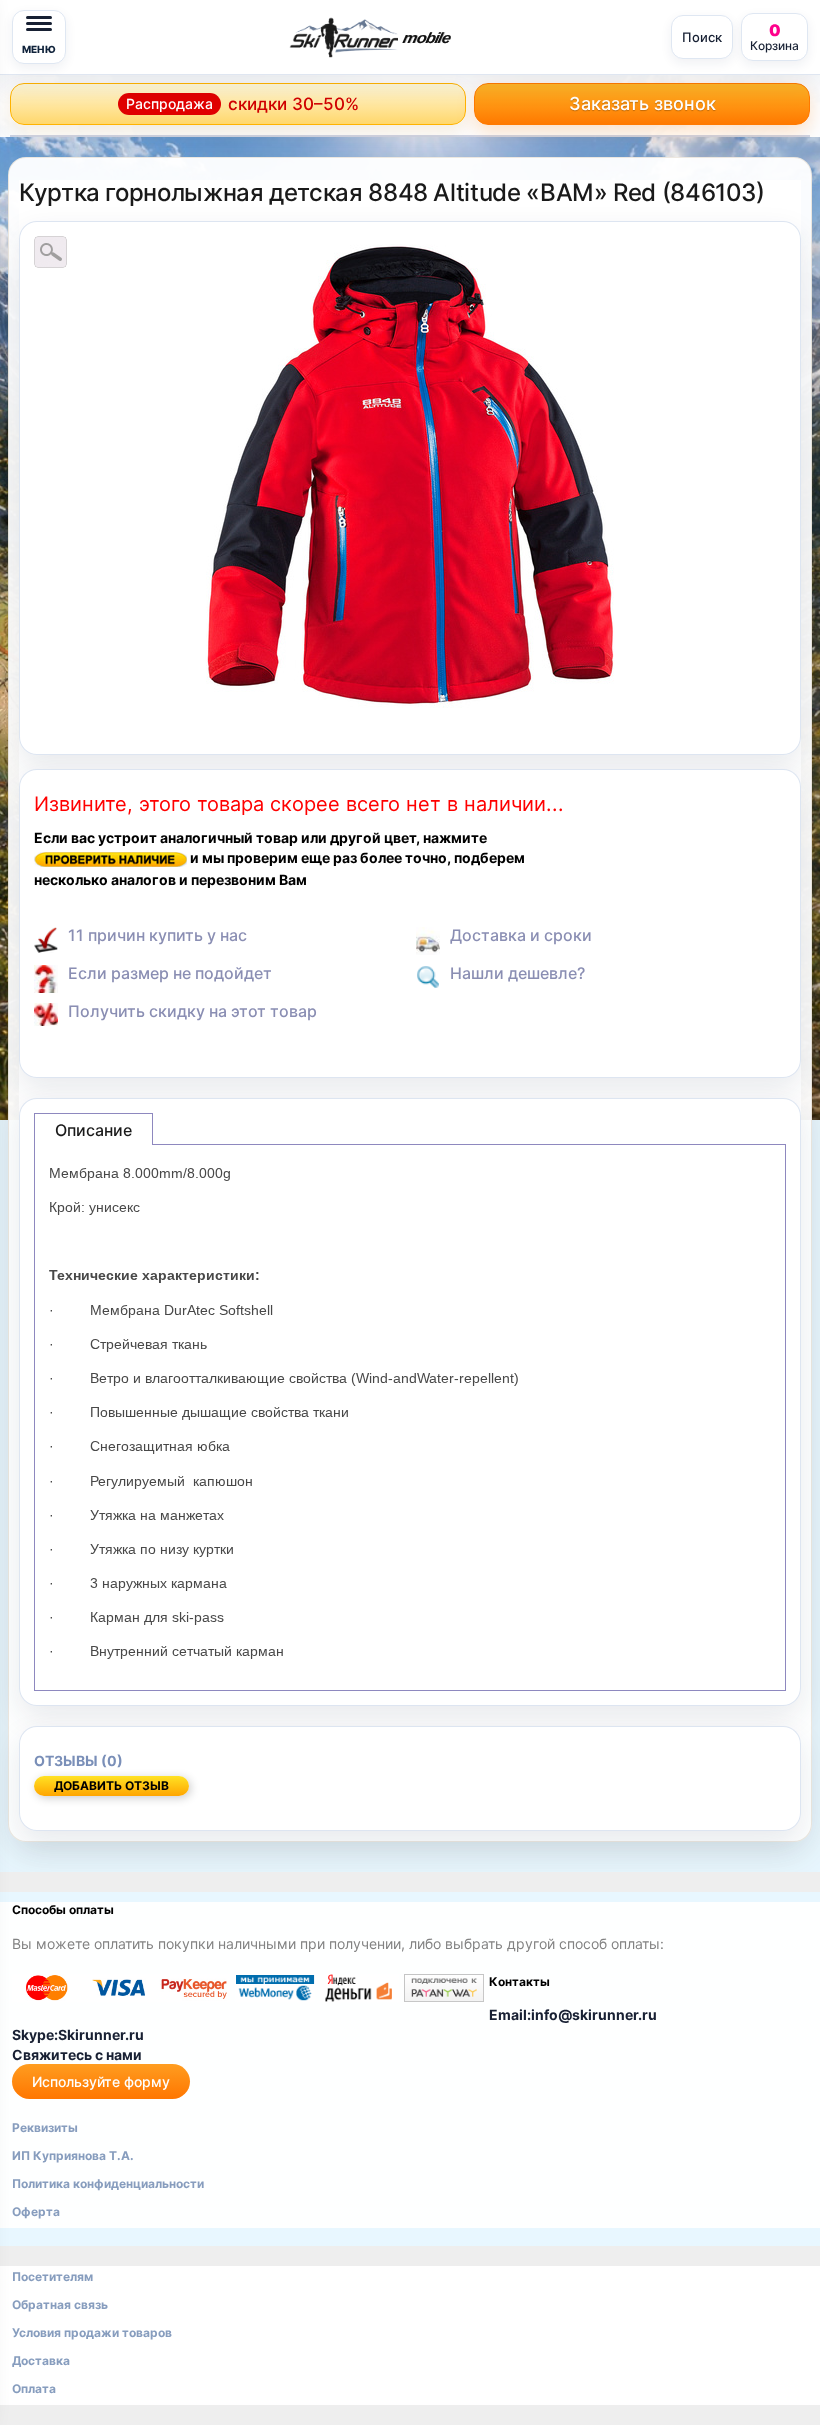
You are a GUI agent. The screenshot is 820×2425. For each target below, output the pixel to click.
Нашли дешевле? (517, 973)
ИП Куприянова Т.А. (73, 2155)
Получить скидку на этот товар (192, 1011)
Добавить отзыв (111, 1785)
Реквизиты (45, 2127)
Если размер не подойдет (170, 973)
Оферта (36, 2211)
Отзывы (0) (78, 1760)
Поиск (702, 37)
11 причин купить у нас (157, 935)
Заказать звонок (642, 103)
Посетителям (52, 2276)
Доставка (41, 2360)
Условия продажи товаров (92, 2332)
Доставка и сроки (521, 935)
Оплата (34, 2388)
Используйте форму (101, 2081)
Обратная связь (60, 2304)
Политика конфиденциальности (108, 2183)
